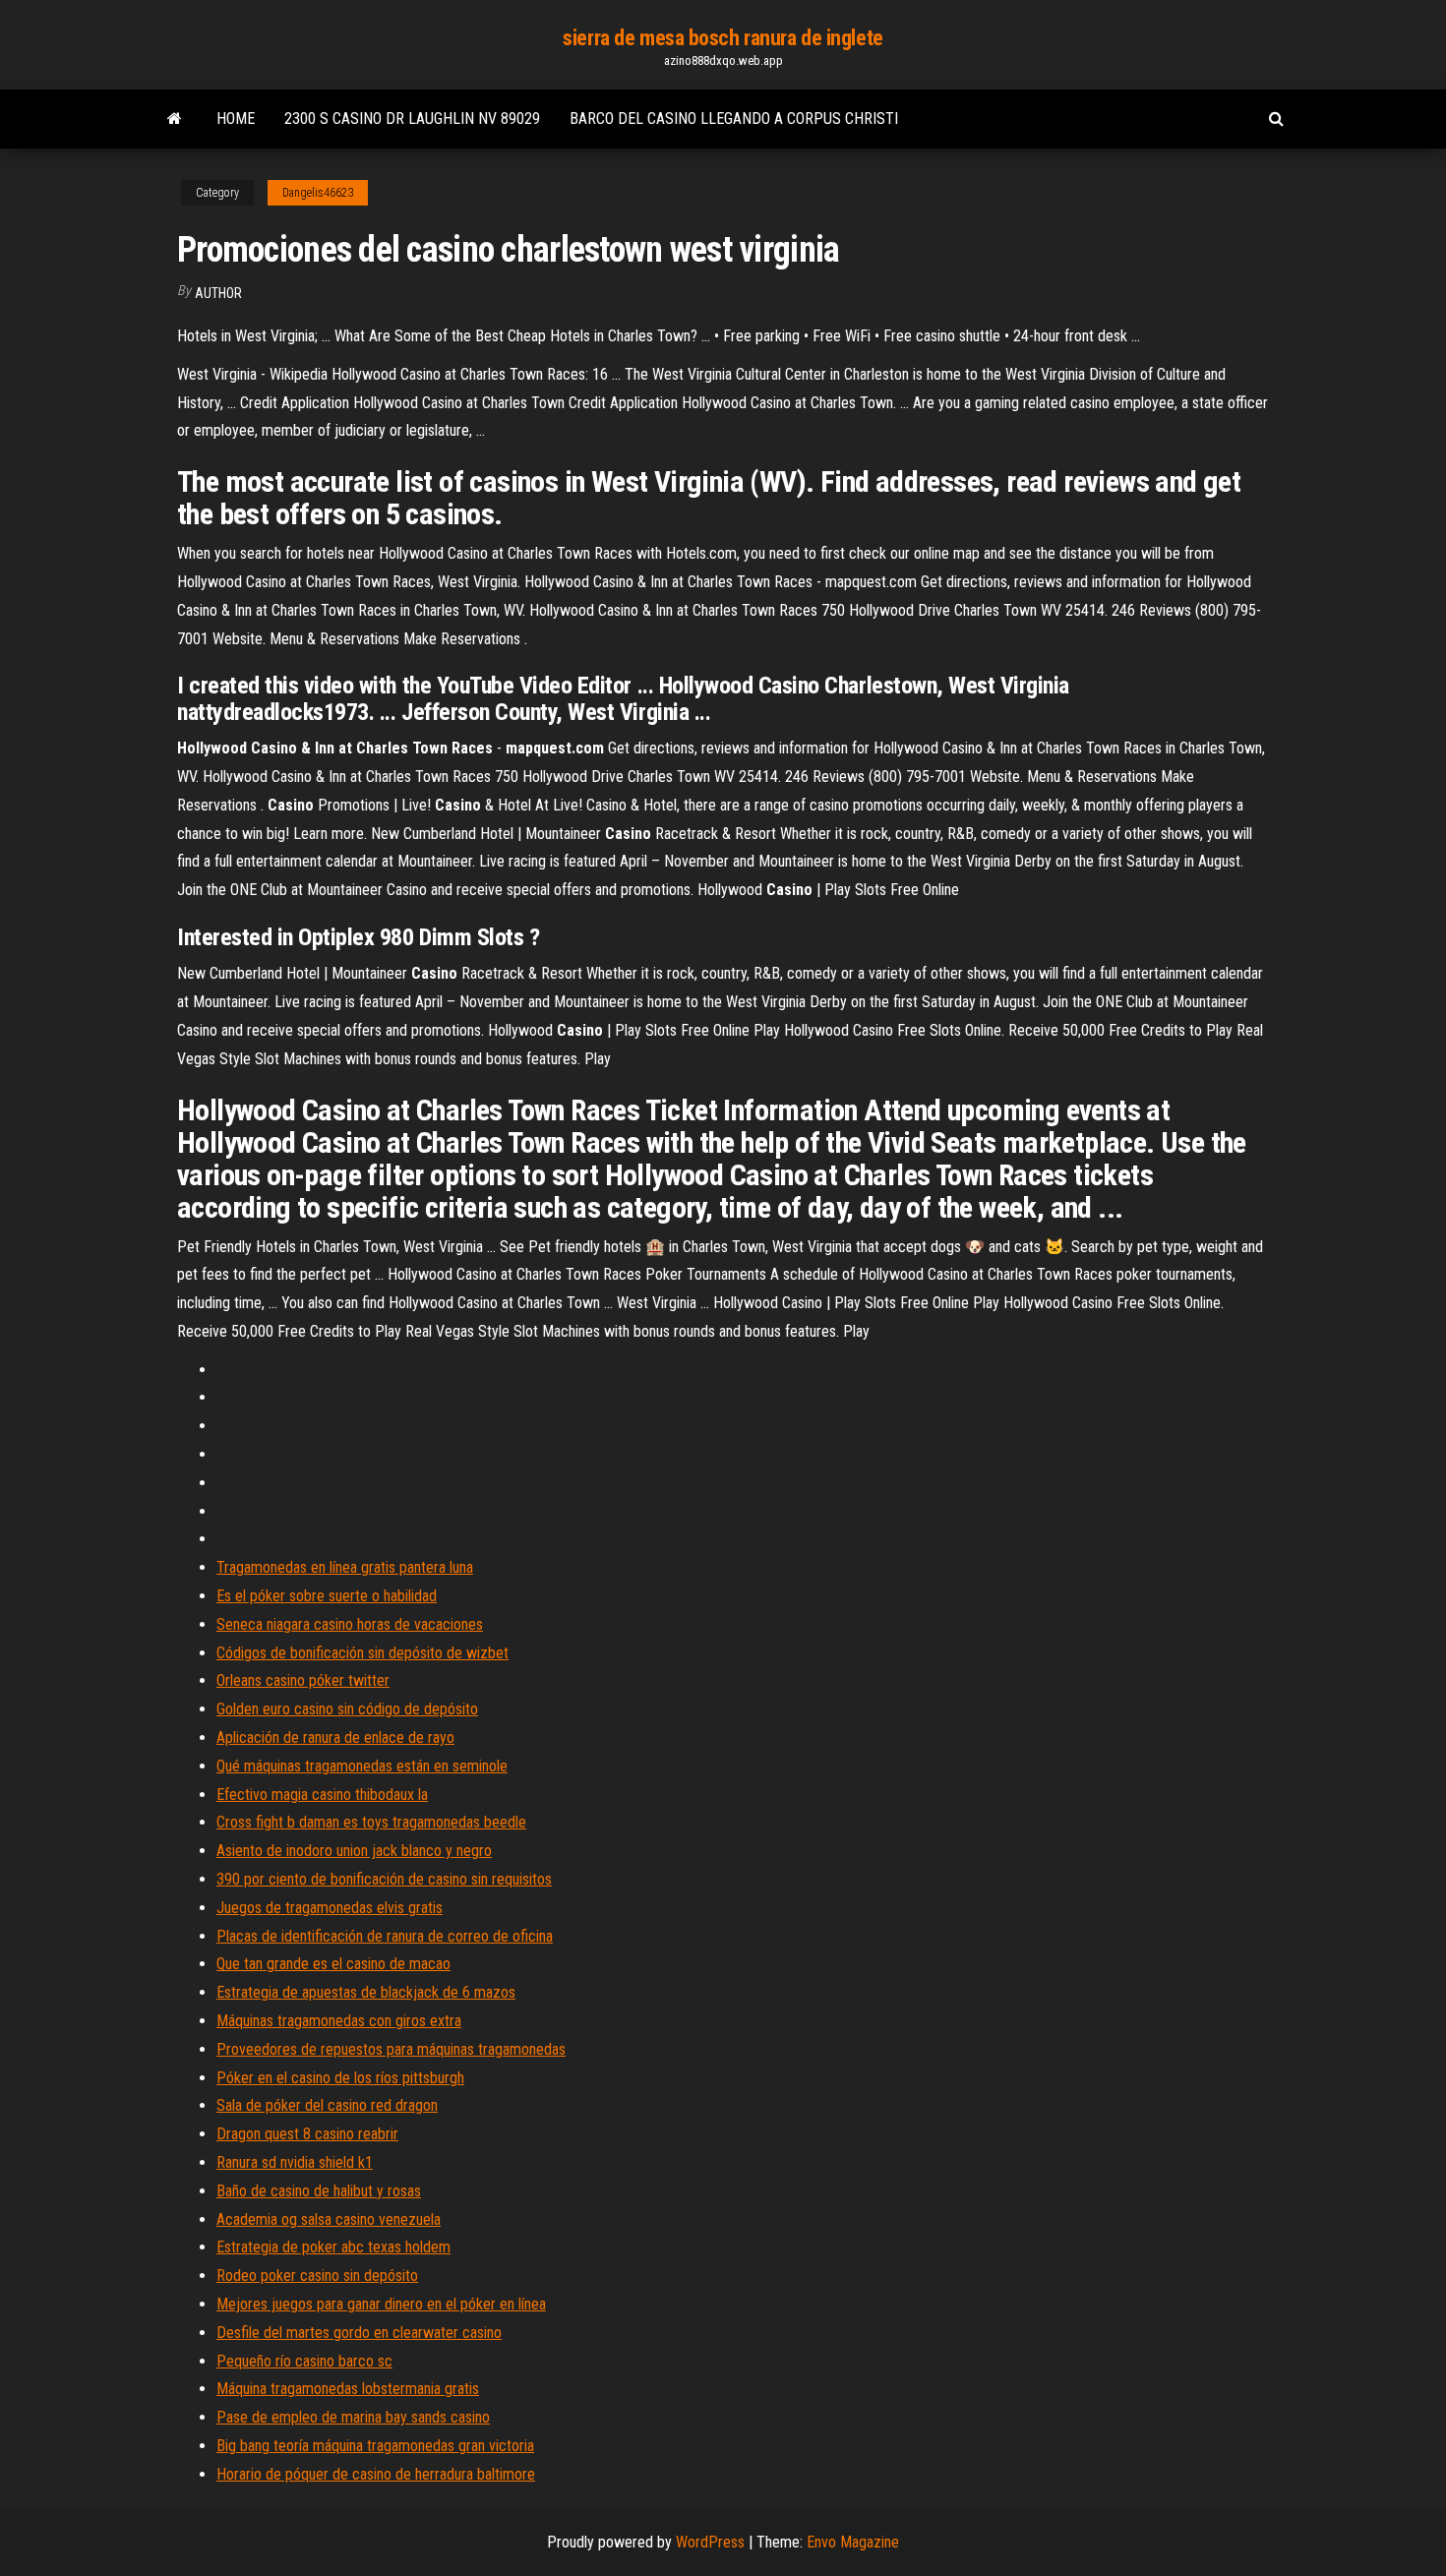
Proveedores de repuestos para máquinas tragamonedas (391, 2049)
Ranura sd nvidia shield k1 (295, 2162)
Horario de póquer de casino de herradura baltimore (376, 2474)
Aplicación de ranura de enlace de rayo (335, 1737)
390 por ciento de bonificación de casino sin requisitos (384, 1879)
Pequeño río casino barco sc (304, 2361)
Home (236, 119)
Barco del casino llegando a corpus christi (734, 119)
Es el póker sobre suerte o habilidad (327, 1596)
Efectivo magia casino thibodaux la (322, 1795)
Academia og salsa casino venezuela (329, 2219)
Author (218, 293)
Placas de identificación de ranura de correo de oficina (385, 1936)
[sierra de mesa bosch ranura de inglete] (175, 119)
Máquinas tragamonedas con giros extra (339, 2021)
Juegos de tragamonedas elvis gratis (330, 1908)
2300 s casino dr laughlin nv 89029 (412, 119)
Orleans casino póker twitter (303, 1680)
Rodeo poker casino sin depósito (317, 2276)
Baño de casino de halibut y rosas (319, 2191)
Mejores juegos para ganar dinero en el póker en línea (381, 2304)
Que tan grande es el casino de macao (333, 1964)
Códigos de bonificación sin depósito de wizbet (362, 1653)
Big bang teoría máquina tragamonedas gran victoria (375, 2446)
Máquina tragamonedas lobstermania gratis (348, 2389)
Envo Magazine (853, 2542)
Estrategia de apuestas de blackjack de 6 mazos (366, 1992)
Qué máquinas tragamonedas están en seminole (362, 1766)
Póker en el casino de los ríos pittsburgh (340, 2078)
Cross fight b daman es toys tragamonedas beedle (371, 1822)
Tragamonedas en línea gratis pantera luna (345, 1567)
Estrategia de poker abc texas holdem (333, 2247)
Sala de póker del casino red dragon (327, 2105)
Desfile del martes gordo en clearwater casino (359, 2333)
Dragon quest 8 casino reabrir (307, 2134)
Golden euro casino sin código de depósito (347, 1709)
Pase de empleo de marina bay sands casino (353, 2417)
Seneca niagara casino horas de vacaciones (350, 1624)
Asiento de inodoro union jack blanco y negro (354, 1851)
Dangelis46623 (318, 193)
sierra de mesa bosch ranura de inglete (723, 38)
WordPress (710, 2542)
